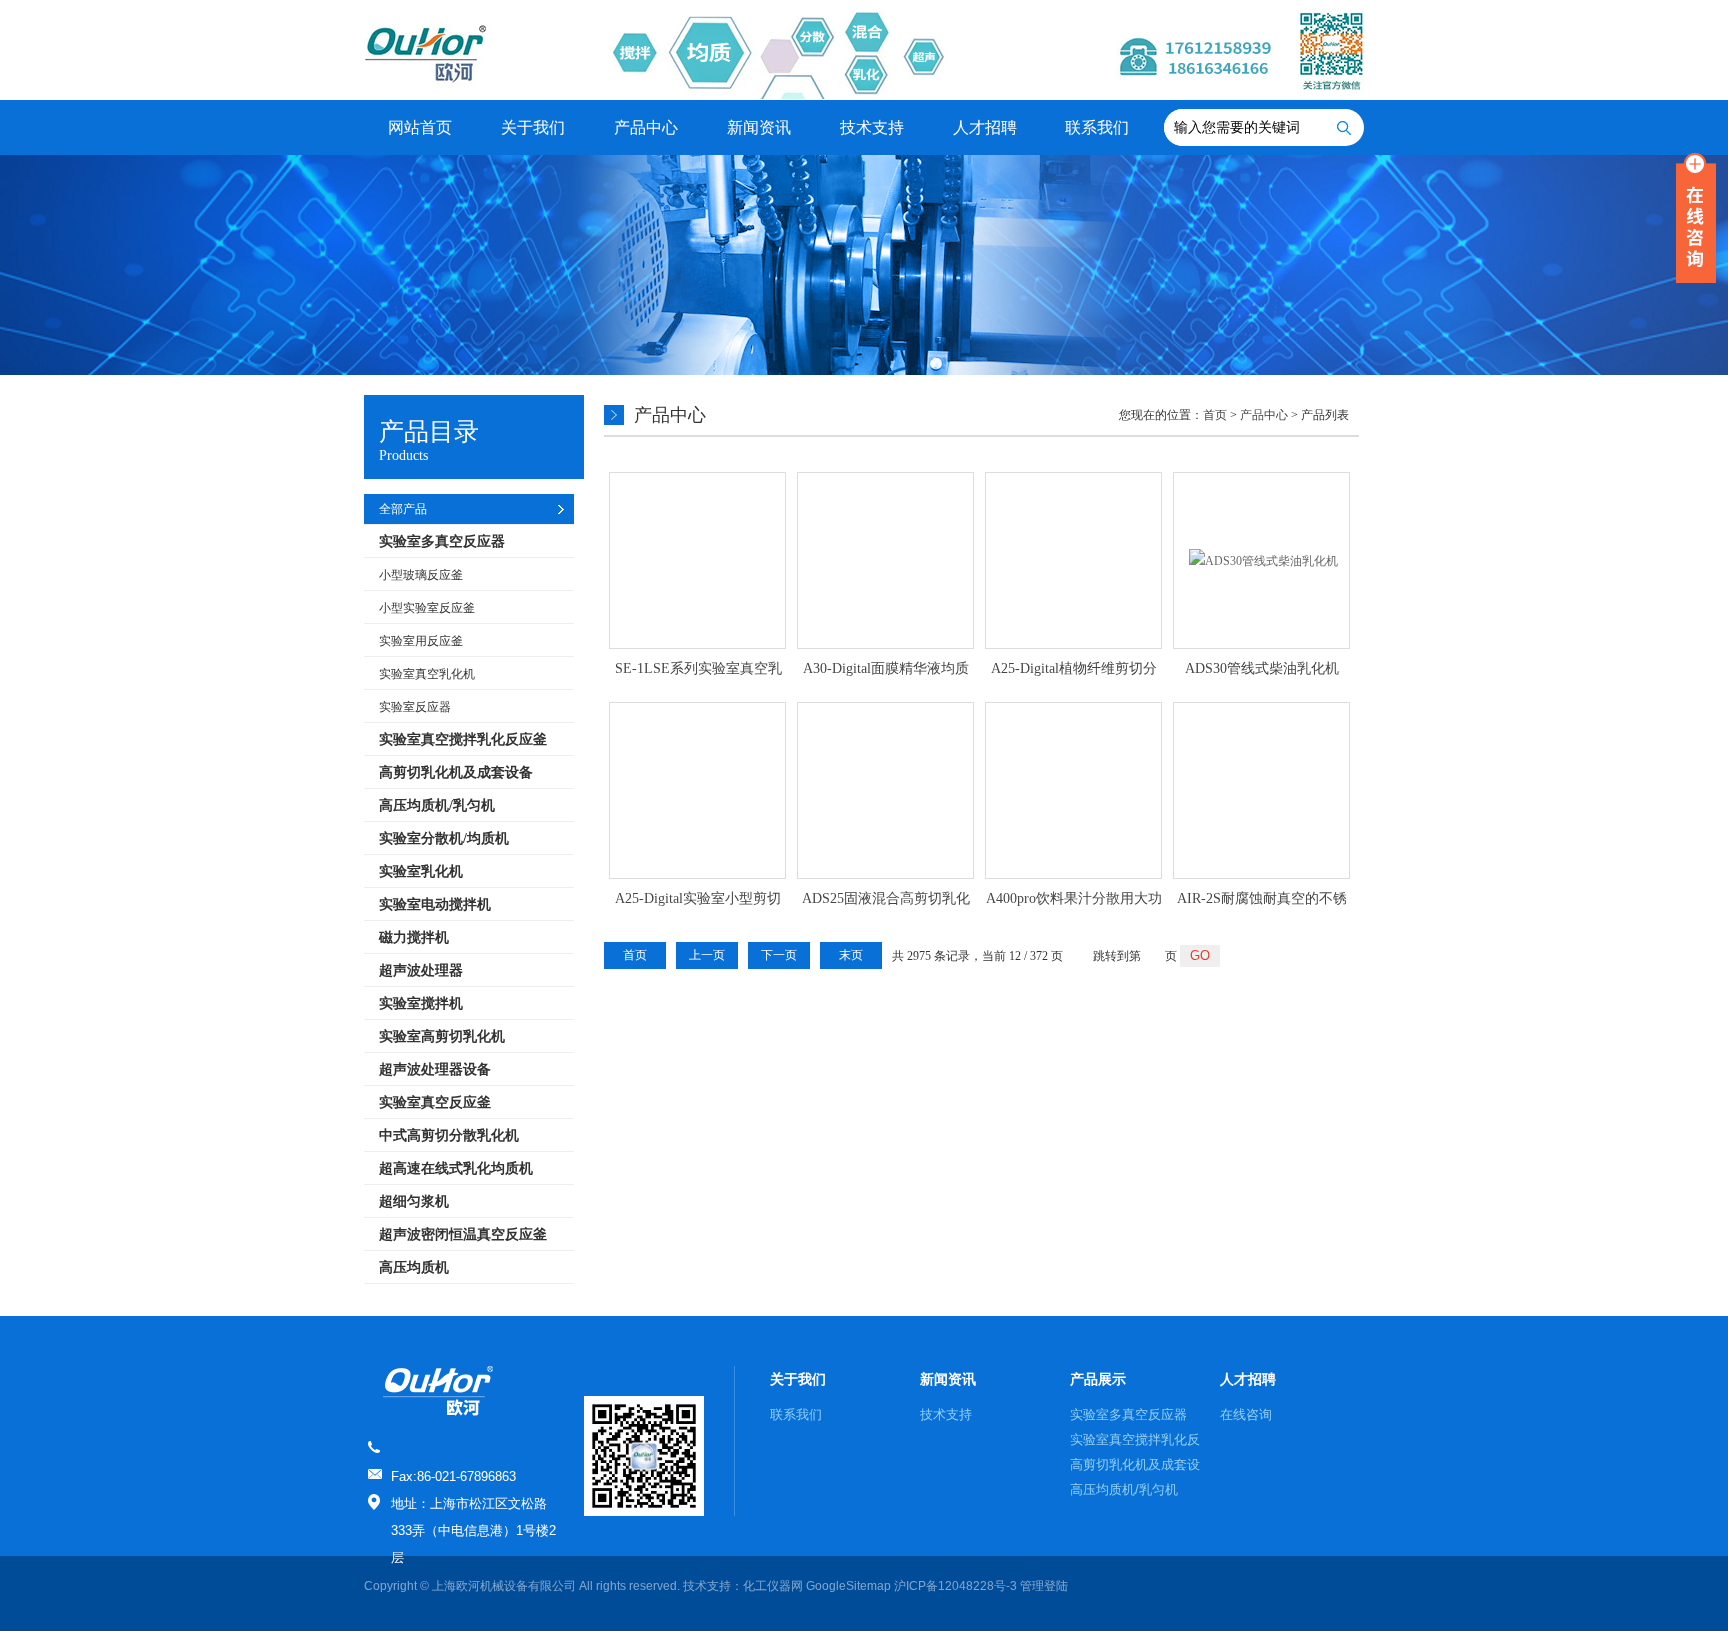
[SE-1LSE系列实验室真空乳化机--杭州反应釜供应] (697, 560)
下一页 (779, 955)
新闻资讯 (759, 127)
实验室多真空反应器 (1128, 1414)
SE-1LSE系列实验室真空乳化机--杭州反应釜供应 (698, 670)
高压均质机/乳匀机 (1124, 1489)
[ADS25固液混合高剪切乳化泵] (885, 790)
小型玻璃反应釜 (421, 575)
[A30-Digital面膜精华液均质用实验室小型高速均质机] (885, 560)
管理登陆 (1044, 1586)
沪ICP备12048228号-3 (955, 1586)
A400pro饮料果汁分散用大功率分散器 (1074, 900)
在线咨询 (1246, 1414)
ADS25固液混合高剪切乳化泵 (886, 900)
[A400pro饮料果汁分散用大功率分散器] (1073, 790)
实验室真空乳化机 (427, 674)
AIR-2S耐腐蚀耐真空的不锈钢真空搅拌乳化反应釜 (1262, 900)
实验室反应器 (415, 707)
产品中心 (646, 127)
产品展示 (1098, 1379)
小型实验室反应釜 (427, 608)
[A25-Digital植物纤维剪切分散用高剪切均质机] (1073, 560)
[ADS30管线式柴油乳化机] (1261, 560)
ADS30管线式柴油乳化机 (1262, 668)
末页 (851, 955)
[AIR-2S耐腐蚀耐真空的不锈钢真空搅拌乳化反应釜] (1261, 790)
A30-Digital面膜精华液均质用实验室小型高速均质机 (886, 670)
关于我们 (533, 127)
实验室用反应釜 (421, 641)
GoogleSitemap (848, 1586)
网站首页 (420, 127)
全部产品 (403, 509)
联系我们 (1097, 127)
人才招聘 (985, 127)
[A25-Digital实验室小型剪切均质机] (697, 790)
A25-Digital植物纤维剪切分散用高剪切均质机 (1074, 670)
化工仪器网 (773, 1586)
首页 (1215, 415)
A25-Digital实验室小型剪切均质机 (698, 900)
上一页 (707, 955)
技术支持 (872, 127)
